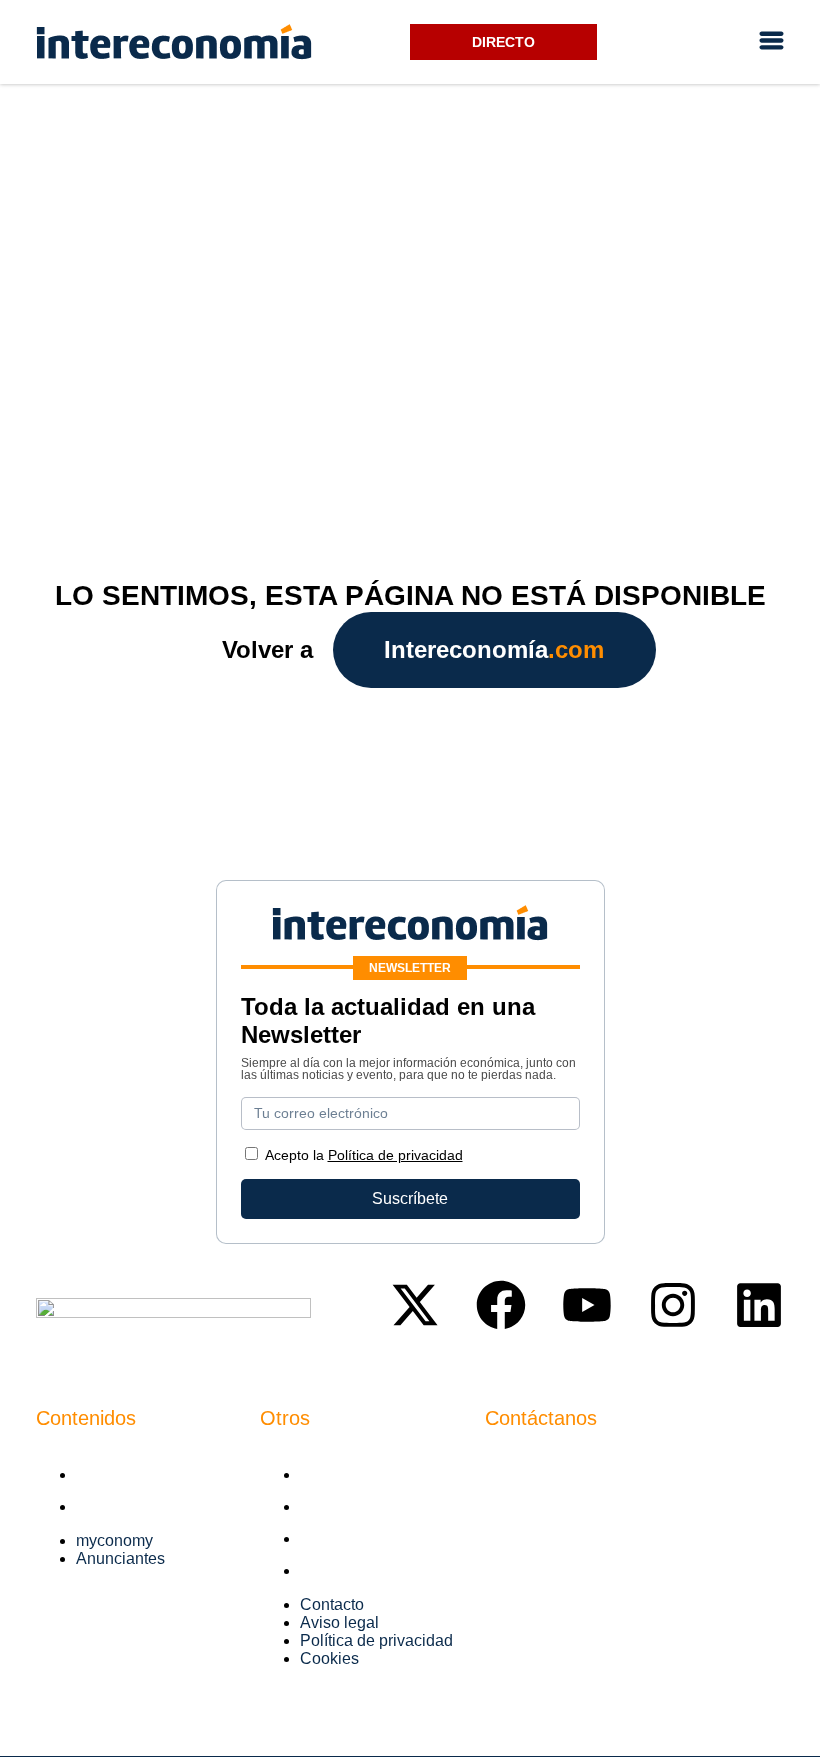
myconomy (114, 1474)
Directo (503, 42)
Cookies (329, 1570)
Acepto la (364, 1155)
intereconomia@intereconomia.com (611, 1470)
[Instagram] (673, 1305)
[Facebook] (501, 1305)
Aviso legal (339, 1506)
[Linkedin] (759, 1305)
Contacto (332, 1474)
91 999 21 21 (531, 1500)
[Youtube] (587, 1305)
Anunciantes (120, 1506)
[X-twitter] (415, 1305)
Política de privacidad (376, 1538)
